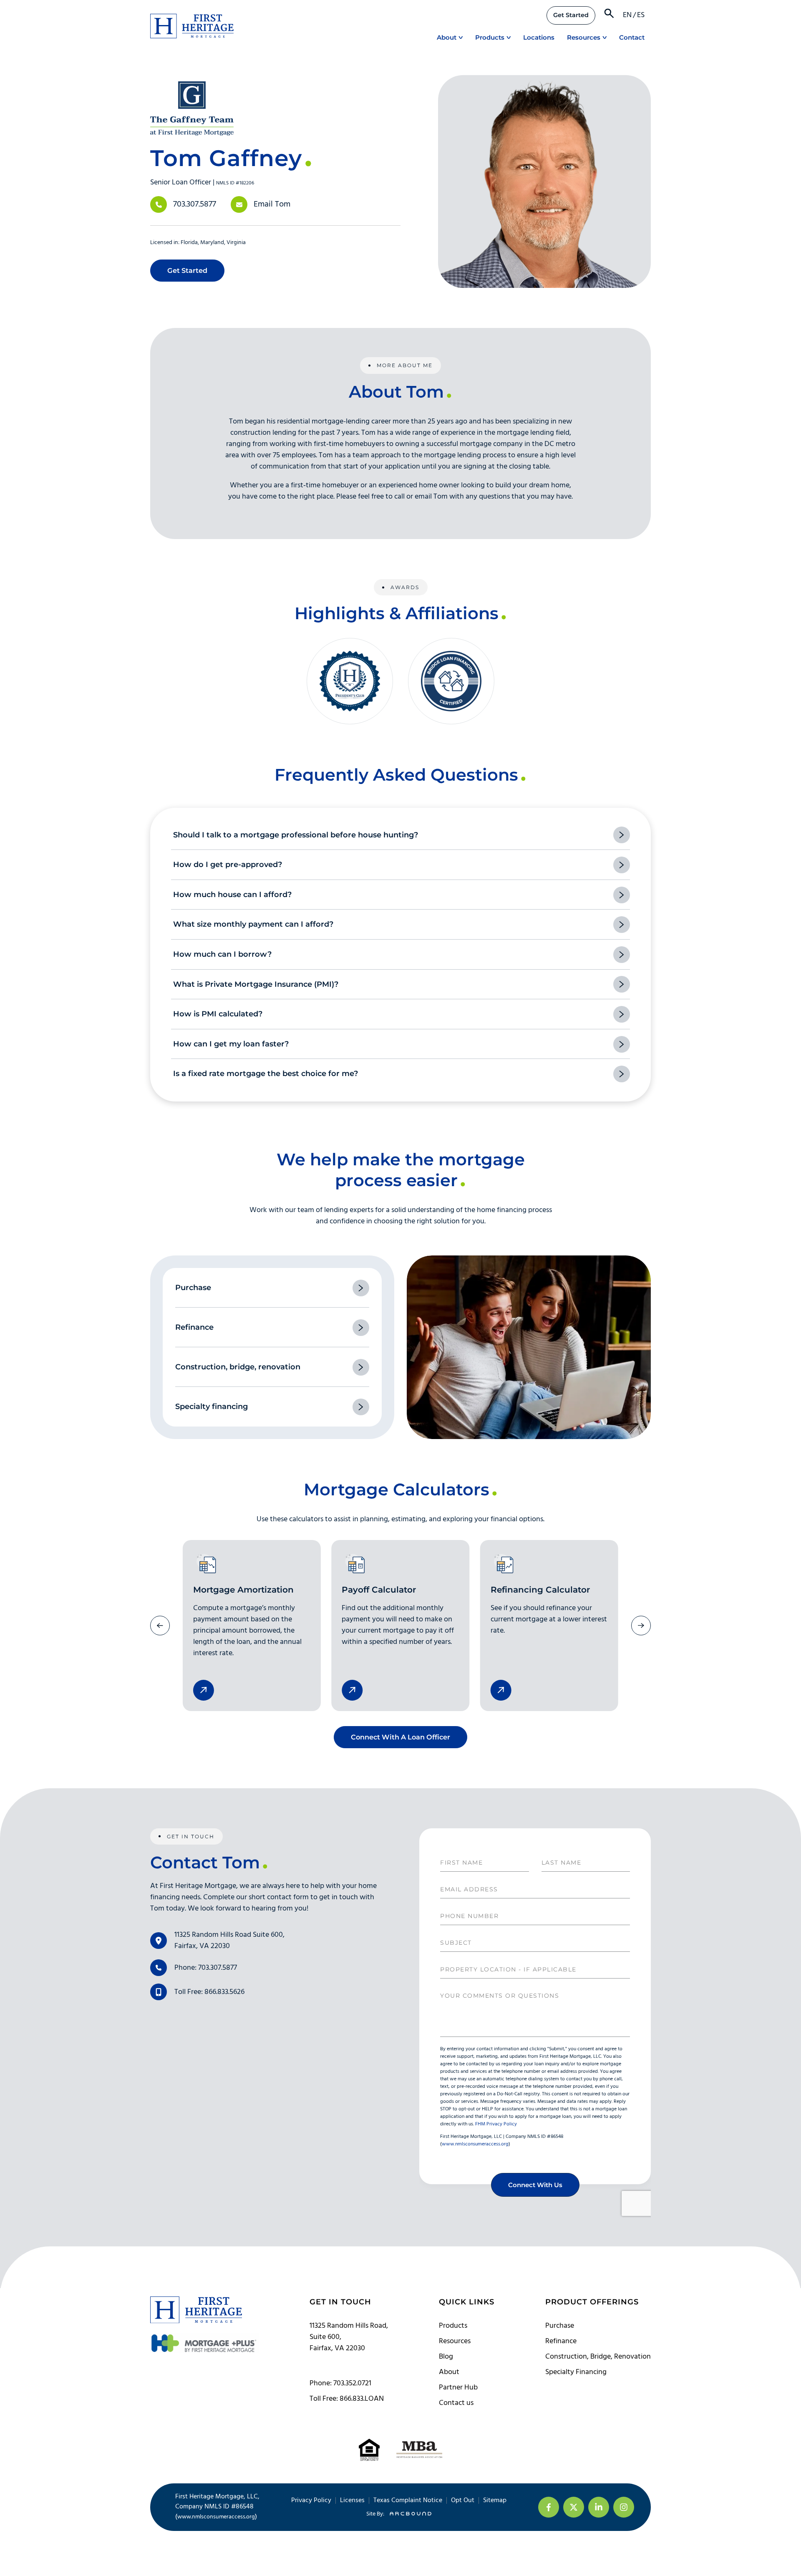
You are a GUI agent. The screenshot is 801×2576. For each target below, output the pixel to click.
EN (627, 15)
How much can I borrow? (222, 954)
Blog (446, 2357)
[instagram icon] (624, 2507)
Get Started (571, 15)
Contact (632, 37)
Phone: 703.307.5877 (206, 1968)
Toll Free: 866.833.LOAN (347, 2399)
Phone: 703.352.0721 (340, 2383)
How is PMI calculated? (218, 1014)
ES (641, 15)
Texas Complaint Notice (408, 2500)
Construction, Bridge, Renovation (598, 2357)
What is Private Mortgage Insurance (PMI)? (256, 984)
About (447, 37)
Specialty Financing (576, 2372)
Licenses (352, 2500)
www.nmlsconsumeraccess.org (216, 2517)
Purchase (560, 2326)
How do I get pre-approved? (228, 865)
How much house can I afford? (232, 895)
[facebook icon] (549, 2507)
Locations (539, 37)
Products (490, 37)
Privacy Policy (311, 2500)
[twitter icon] (574, 2507)
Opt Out (463, 2500)
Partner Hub (458, 2388)
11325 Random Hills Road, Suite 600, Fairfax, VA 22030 (349, 2337)
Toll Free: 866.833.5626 (209, 1992)
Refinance (561, 2341)
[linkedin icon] (599, 2507)
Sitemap (495, 2500)
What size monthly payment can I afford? (253, 924)
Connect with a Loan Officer (400, 1737)
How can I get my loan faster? (231, 1044)
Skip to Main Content (6, 12)
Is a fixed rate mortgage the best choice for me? (266, 1074)
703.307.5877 (195, 204)
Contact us (456, 2403)
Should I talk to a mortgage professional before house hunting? (296, 835)
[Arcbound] (408, 2514)
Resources (584, 37)
